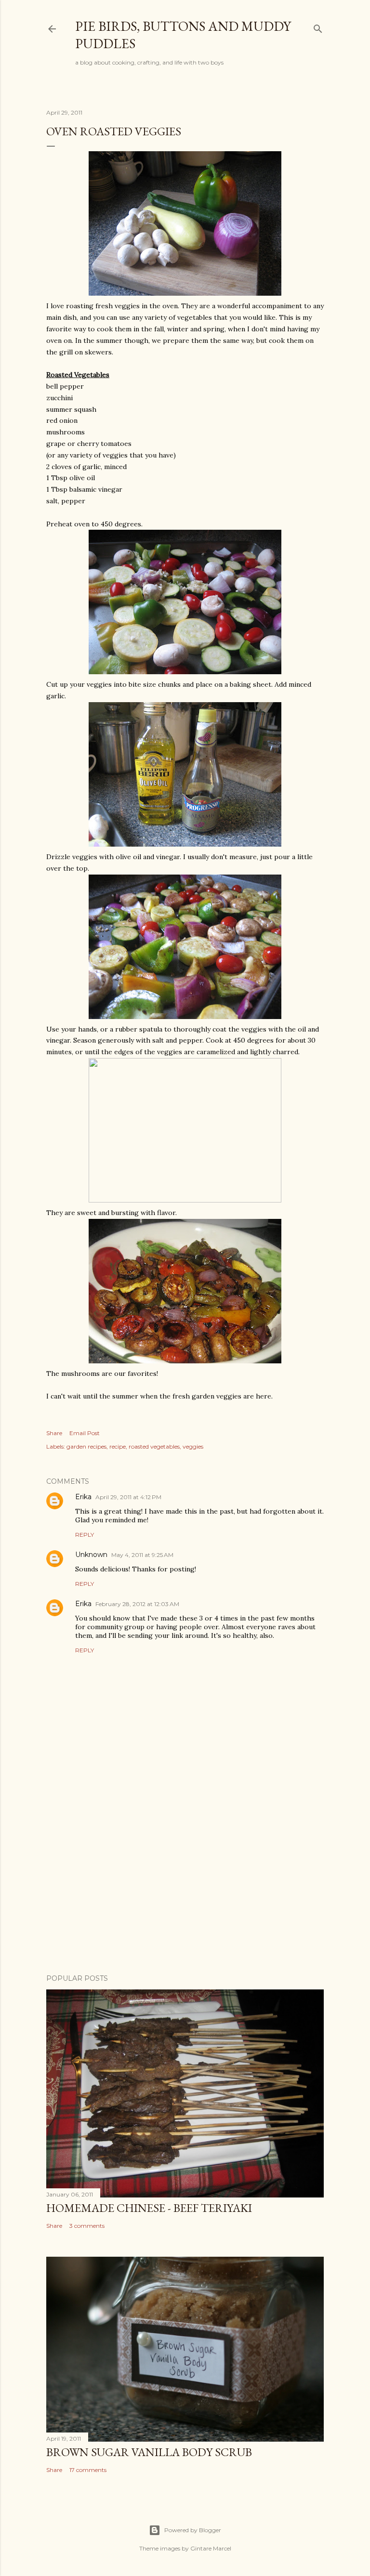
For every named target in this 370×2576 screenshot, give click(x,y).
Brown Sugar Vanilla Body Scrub (149, 2452)
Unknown (91, 1555)
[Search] (318, 27)
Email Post (85, 1433)
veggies (193, 1446)
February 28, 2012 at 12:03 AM (137, 1604)
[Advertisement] (185, 1883)
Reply (85, 1535)
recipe (118, 1446)
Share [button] (54, 1433)
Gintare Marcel (211, 2548)
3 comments (87, 2226)
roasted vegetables (154, 1446)
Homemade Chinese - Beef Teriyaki (149, 2208)
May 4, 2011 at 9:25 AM (142, 1555)
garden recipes (86, 1446)
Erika (83, 1497)
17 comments (88, 2470)
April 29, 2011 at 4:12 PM (128, 1497)
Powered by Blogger (193, 2530)
